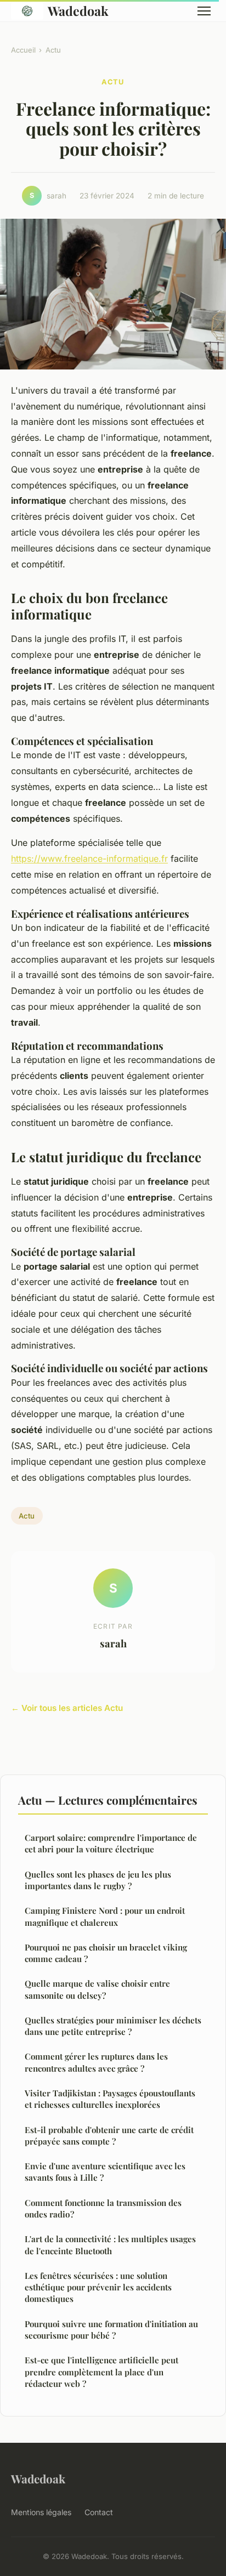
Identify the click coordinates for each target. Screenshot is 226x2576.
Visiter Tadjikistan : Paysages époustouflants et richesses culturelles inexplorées (110, 2099)
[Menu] (204, 11)
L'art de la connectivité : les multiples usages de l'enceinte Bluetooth (110, 2245)
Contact (99, 2512)
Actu (53, 50)
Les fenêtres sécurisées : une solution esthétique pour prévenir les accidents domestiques (98, 2287)
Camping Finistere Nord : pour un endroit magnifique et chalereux (105, 1916)
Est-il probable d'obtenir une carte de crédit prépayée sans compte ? (109, 2136)
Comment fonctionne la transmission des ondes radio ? (103, 2208)
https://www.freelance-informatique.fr (89, 858)
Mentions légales (41, 2512)
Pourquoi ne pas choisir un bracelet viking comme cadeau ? (106, 1953)
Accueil (23, 50)
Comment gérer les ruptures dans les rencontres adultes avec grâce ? (96, 2062)
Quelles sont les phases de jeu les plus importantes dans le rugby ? (98, 1880)
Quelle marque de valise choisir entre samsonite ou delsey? (97, 1989)
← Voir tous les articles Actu (67, 1708)
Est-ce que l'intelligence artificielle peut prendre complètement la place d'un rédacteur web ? (101, 2372)
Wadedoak (78, 11)
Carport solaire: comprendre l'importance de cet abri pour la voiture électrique (111, 1843)
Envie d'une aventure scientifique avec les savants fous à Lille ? (105, 2172)
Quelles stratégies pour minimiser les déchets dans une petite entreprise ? (113, 2026)
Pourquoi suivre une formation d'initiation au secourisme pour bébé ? (111, 2330)
